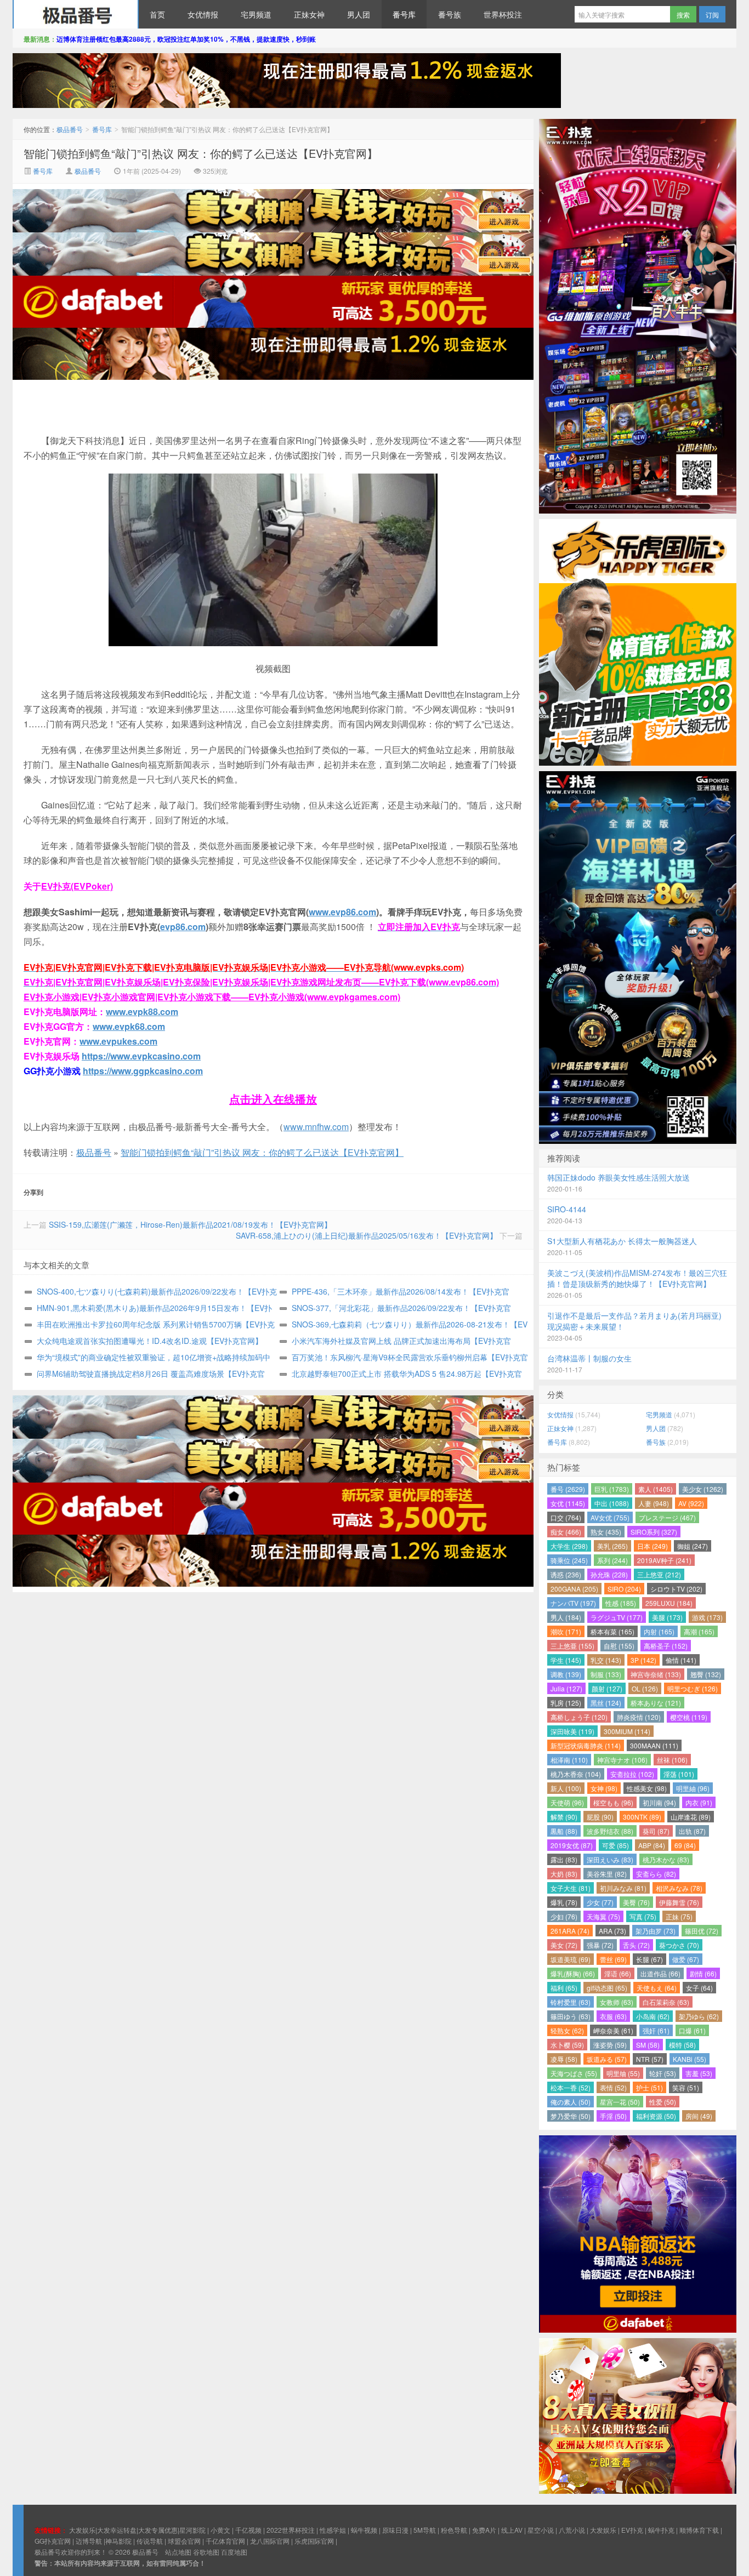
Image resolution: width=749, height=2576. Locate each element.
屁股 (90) (600, 1817)
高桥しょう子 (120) (579, 1717)
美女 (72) (564, 1945)
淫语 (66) (618, 1973)
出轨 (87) (692, 1831)
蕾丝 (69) (613, 1959)
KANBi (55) (690, 2059)
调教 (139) (566, 1674)
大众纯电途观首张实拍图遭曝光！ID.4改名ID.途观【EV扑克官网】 (150, 1341)
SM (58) (648, 2045)
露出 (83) (564, 1859)
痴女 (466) (566, 1532)
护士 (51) (649, 2087)
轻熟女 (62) (567, 2030)
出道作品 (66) (660, 1973)
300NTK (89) (642, 1817)
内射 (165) (659, 1631)
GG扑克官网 (53, 2541)
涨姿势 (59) (610, 2045)
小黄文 (220, 2530)
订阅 (712, 15)
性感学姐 (333, 2530)
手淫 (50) (613, 2116)
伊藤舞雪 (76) (679, 1902)
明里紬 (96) (693, 1788)
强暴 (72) (600, 1945)
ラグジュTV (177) (617, 1617)
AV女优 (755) (610, 1517)
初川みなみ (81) (623, 1888)
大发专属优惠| (159, 2530)
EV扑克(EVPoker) (77, 886)
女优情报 (203, 14)
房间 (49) (699, 2116)
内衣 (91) (699, 1802)
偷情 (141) (681, 1660)
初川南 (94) (659, 1802)
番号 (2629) (568, 1489)
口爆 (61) (692, 2030)
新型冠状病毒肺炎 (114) (586, 1745)
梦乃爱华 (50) (571, 2116)
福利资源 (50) (656, 2116)
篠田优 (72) (702, 1931)
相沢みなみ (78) (679, 1888)
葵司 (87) (656, 1831)
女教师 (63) (617, 2002)
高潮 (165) (699, 1631)
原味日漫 (395, 2530)
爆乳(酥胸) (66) (573, 1973)
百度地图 (234, 2552)
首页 (157, 14)
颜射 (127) (607, 1688)
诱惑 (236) (566, 1574)
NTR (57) (650, 2059)
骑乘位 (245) (569, 1560)
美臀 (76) (636, 1902)
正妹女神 (309, 14)
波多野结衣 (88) (610, 1831)
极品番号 (76, 14)
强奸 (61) (656, 2030)
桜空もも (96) (613, 1802)
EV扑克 (632, 2530)
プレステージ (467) (667, 1517)
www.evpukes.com (118, 1041)
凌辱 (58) (564, 2059)
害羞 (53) (699, 2073)
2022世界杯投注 (291, 2530)
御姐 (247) (693, 1546)
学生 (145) (566, 1660)
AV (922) (691, 1503)
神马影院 (118, 2541)
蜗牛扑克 (661, 2530)
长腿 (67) (649, 1959)
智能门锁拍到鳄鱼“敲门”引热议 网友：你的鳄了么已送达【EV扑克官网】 (201, 153)
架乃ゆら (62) (699, 2016)
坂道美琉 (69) (571, 1959)
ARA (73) (612, 1931)
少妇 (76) (564, 1916)
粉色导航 (454, 2530)
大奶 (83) (564, 1874)
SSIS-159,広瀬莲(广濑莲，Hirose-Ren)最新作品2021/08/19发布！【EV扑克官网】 (190, 1224)
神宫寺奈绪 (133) (656, 1674)
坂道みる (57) (607, 2059)
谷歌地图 (206, 2552)
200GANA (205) (574, 1589)
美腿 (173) (667, 1617)
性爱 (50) (663, 2102)
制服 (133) (606, 1674)
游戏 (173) (707, 1617)
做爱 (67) (686, 1959)
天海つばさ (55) (574, 2073)
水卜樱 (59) (567, 2045)
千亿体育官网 (225, 2541)
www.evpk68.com (129, 1026)
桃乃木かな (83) (666, 1859)
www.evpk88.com (142, 1011)
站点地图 (178, 2552)
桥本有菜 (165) (612, 1631)
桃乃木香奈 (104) (576, 1774)
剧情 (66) (703, 1973)
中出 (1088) (612, 1503)
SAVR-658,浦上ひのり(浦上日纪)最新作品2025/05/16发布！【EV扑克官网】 (367, 1235)
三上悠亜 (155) (572, 1646)
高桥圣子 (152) (666, 1646)
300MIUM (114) (627, 1731)
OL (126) (645, 1688)
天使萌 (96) (567, 1802)
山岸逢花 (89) (691, 1817)
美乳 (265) (612, 1546)
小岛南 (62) (653, 2016)
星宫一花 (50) (620, 2102)
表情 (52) (613, 2087)
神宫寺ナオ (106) (622, 1760)
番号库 (404, 14)
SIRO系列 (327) (654, 1532)
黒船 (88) (564, 1831)
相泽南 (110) (569, 1760)
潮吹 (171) (566, 1631)
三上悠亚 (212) (659, 1574)
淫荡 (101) (679, 1774)
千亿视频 (248, 2530)
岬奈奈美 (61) (613, 2030)
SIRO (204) (624, 1589)
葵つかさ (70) (679, 1945)
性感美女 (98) (647, 1788)
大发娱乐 (603, 2530)
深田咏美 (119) (572, 1731)
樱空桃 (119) (689, 1717)
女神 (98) (604, 1788)
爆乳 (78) (564, 1902)
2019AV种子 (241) (664, 1560)
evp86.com (183, 927)
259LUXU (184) (669, 1603)
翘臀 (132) (706, 1674)
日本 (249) (652, 1546)
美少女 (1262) (703, 1489)
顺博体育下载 (699, 2530)
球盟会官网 (184, 2541)
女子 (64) (699, 1988)
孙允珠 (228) (609, 1574)
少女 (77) (600, 1902)
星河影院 (192, 2530)
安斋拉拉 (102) (632, 1774)
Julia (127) (566, 1688)
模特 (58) (682, 2045)
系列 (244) (612, 1560)
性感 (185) (621, 1603)
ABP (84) (652, 1845)
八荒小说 (572, 2530)
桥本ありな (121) (656, 1703)
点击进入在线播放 (273, 1099)
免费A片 (484, 2530)
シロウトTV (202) (676, 1589)
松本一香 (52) (571, 2087)
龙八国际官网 (270, 2541)
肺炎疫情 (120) (639, 1717)
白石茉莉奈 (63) (666, 2002)
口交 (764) (566, 1517)
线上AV (512, 2530)
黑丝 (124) (606, 1703)
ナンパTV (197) (573, 1603)
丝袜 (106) (672, 1760)
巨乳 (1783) (612, 1489)
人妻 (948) (654, 1503)
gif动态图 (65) (607, 1988)
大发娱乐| (83, 2530)
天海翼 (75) (603, 1916)
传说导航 (150, 2541)
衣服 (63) (613, 2016)
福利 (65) (564, 1988)
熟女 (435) (606, 1532)
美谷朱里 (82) (607, 1874)
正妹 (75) (679, 1916)
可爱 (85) (615, 1845)
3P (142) (643, 1660)
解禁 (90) (564, 1817)
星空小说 (541, 2530)
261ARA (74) (570, 1931)
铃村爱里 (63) (571, 2002)
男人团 (359, 14)
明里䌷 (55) (623, 2073)
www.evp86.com (342, 912)
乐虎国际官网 (314, 2541)
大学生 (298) (569, 1546)
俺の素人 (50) (571, 2102)
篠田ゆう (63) (571, 2016)
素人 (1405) (656, 1489)
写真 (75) (643, 1916)
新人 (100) (566, 1788)
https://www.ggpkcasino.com (143, 1071)
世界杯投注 (503, 14)
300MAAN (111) (654, 1745)
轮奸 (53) (663, 2073)
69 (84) (685, 1845)
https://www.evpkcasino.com (141, 1056)
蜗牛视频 (364, 2530)
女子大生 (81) (571, 1888)
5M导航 (425, 2530)
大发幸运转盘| (118, 2530)
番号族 (450, 14)
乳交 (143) (606, 1660)
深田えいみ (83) (610, 1859)
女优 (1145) (568, 1503)
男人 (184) (566, 1617)
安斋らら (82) (656, 1874)
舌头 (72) (636, 1945)
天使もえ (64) (657, 1988)
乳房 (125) (566, 1703)
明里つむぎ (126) (693, 1688)
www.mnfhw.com (316, 1127)
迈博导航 (89, 2541)
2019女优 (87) (572, 1845)
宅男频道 (256, 14)
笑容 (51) (686, 2087)
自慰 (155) (619, 1646)
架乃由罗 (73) (656, 1931)
